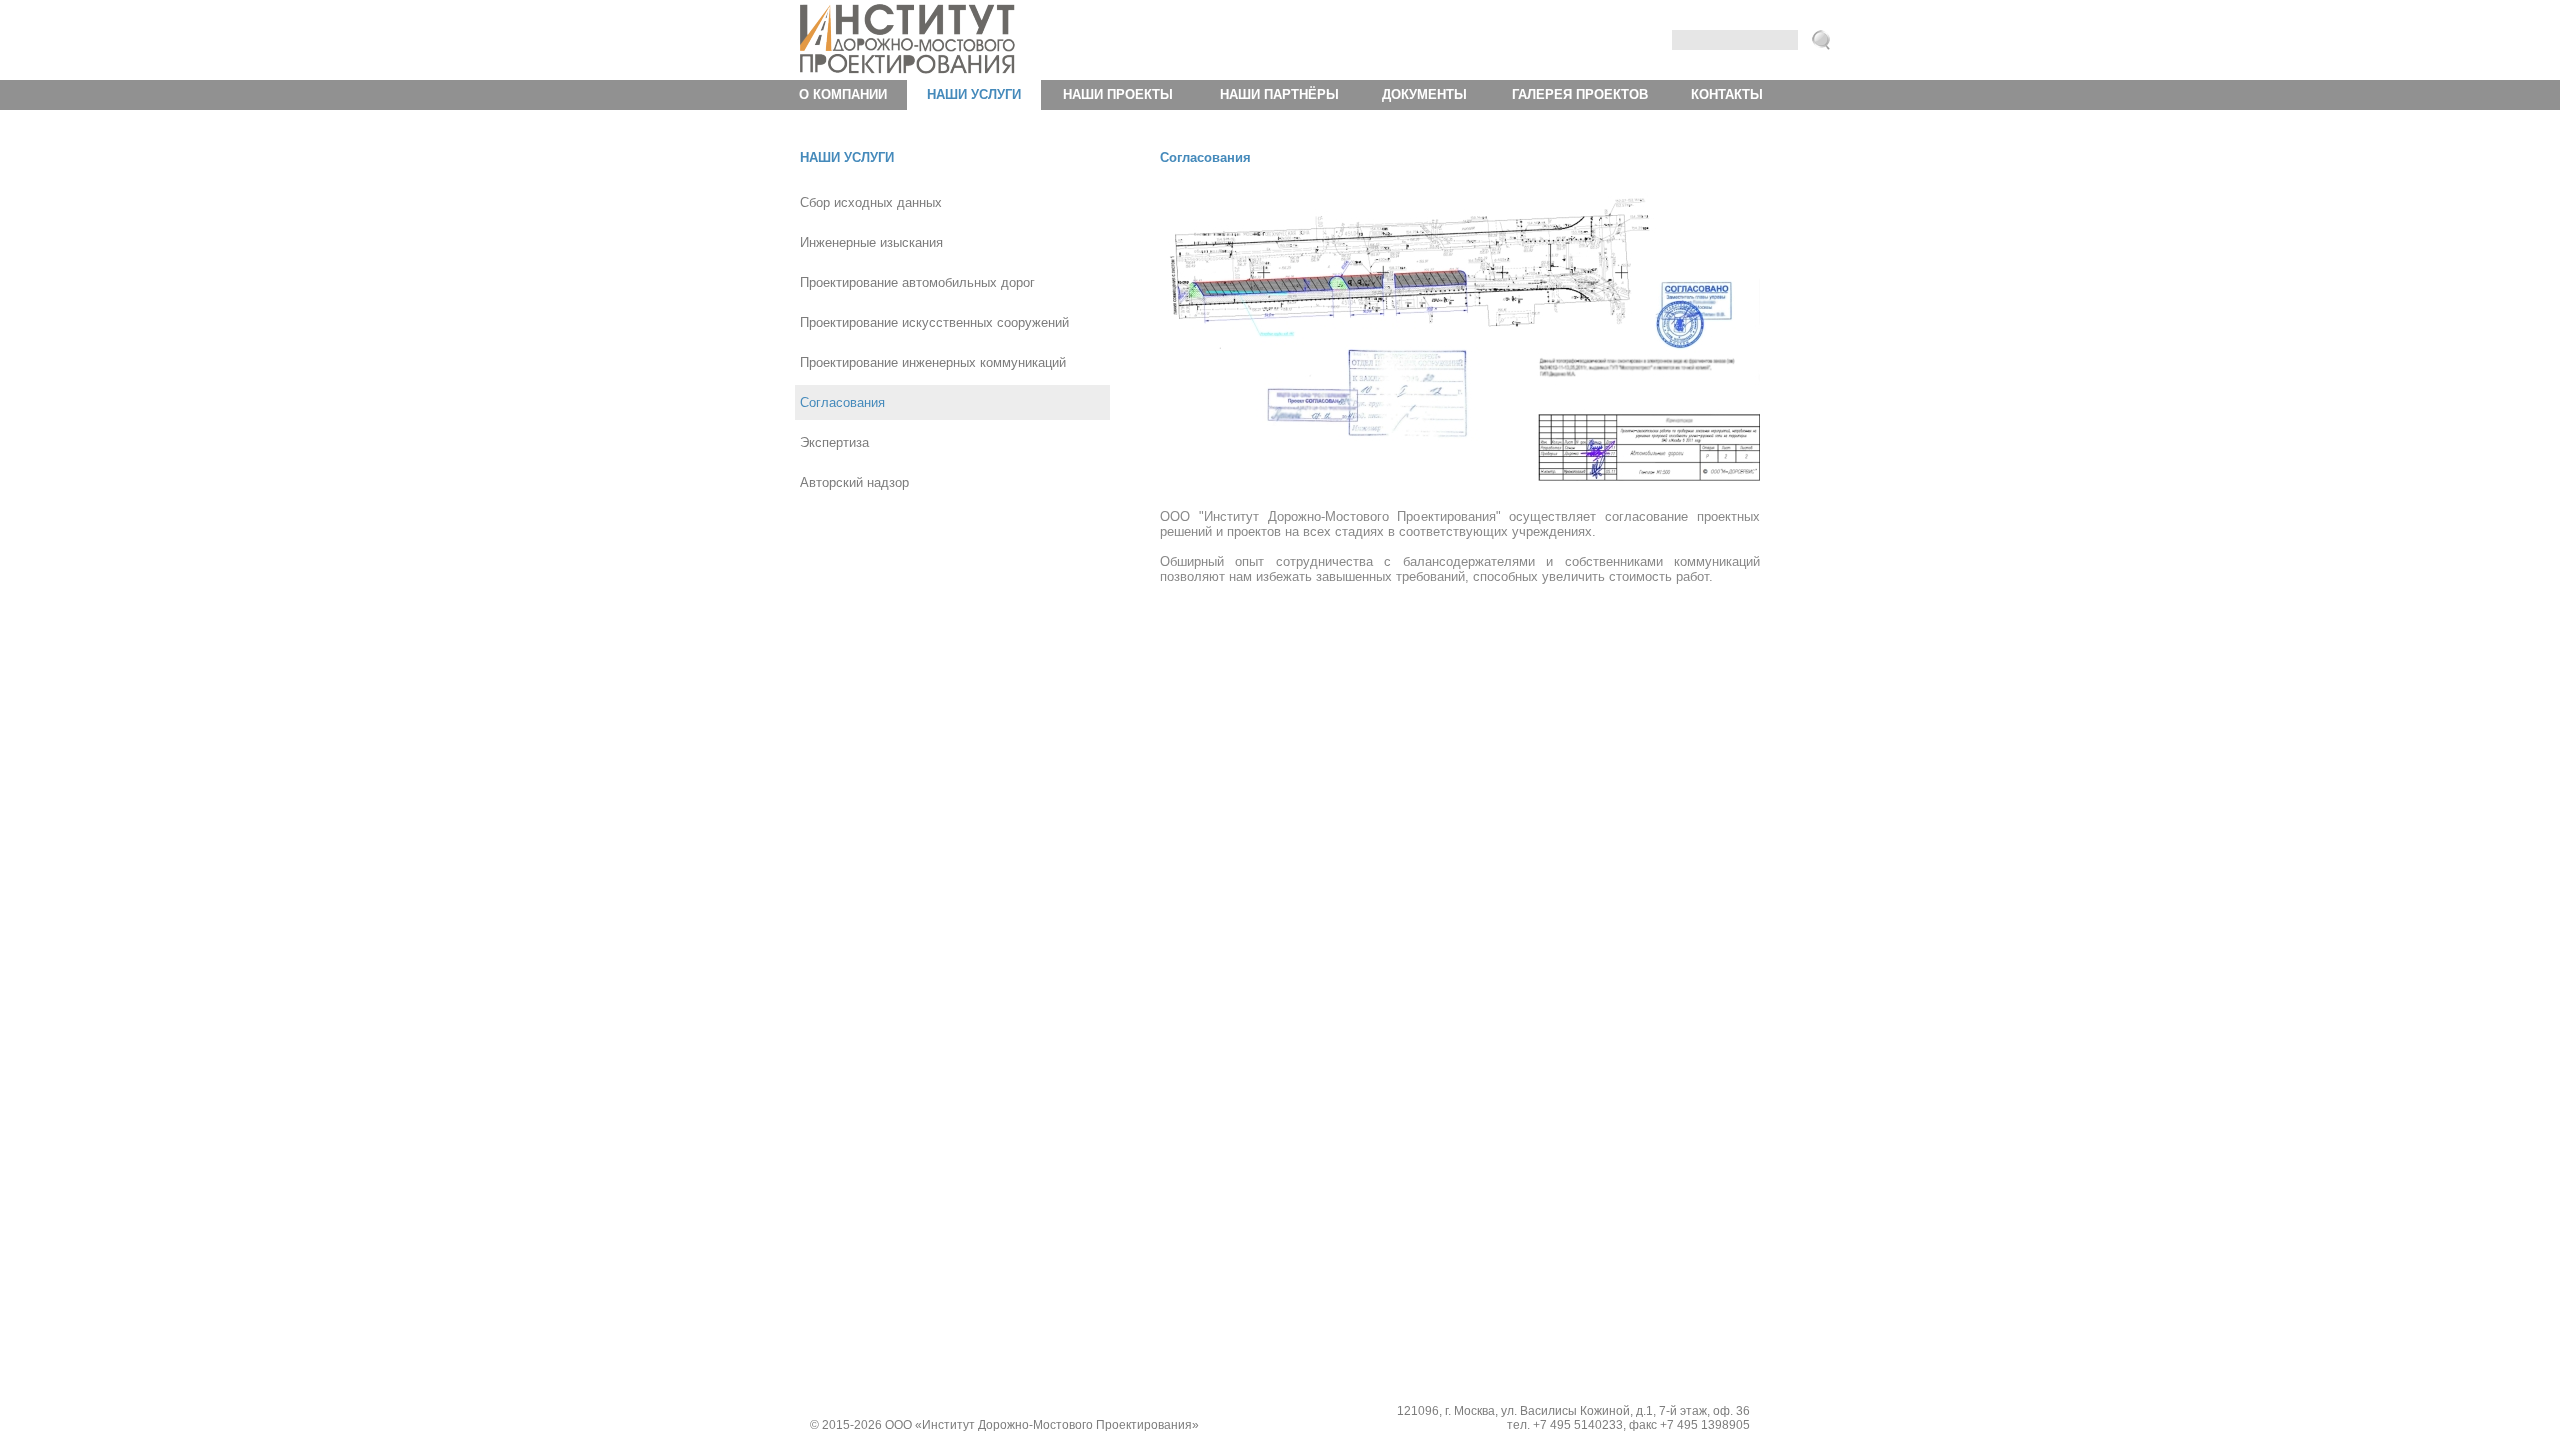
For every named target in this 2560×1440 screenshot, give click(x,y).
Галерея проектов (1580, 94)
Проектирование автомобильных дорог (917, 282)
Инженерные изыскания (871, 242)
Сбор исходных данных (871, 202)
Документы (1424, 94)
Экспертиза (834, 442)
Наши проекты (1118, 94)
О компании (843, 94)
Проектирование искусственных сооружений (934, 322)
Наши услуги (974, 94)
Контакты (1727, 94)
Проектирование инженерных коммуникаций (933, 362)
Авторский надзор (854, 482)
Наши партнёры (1279, 94)
